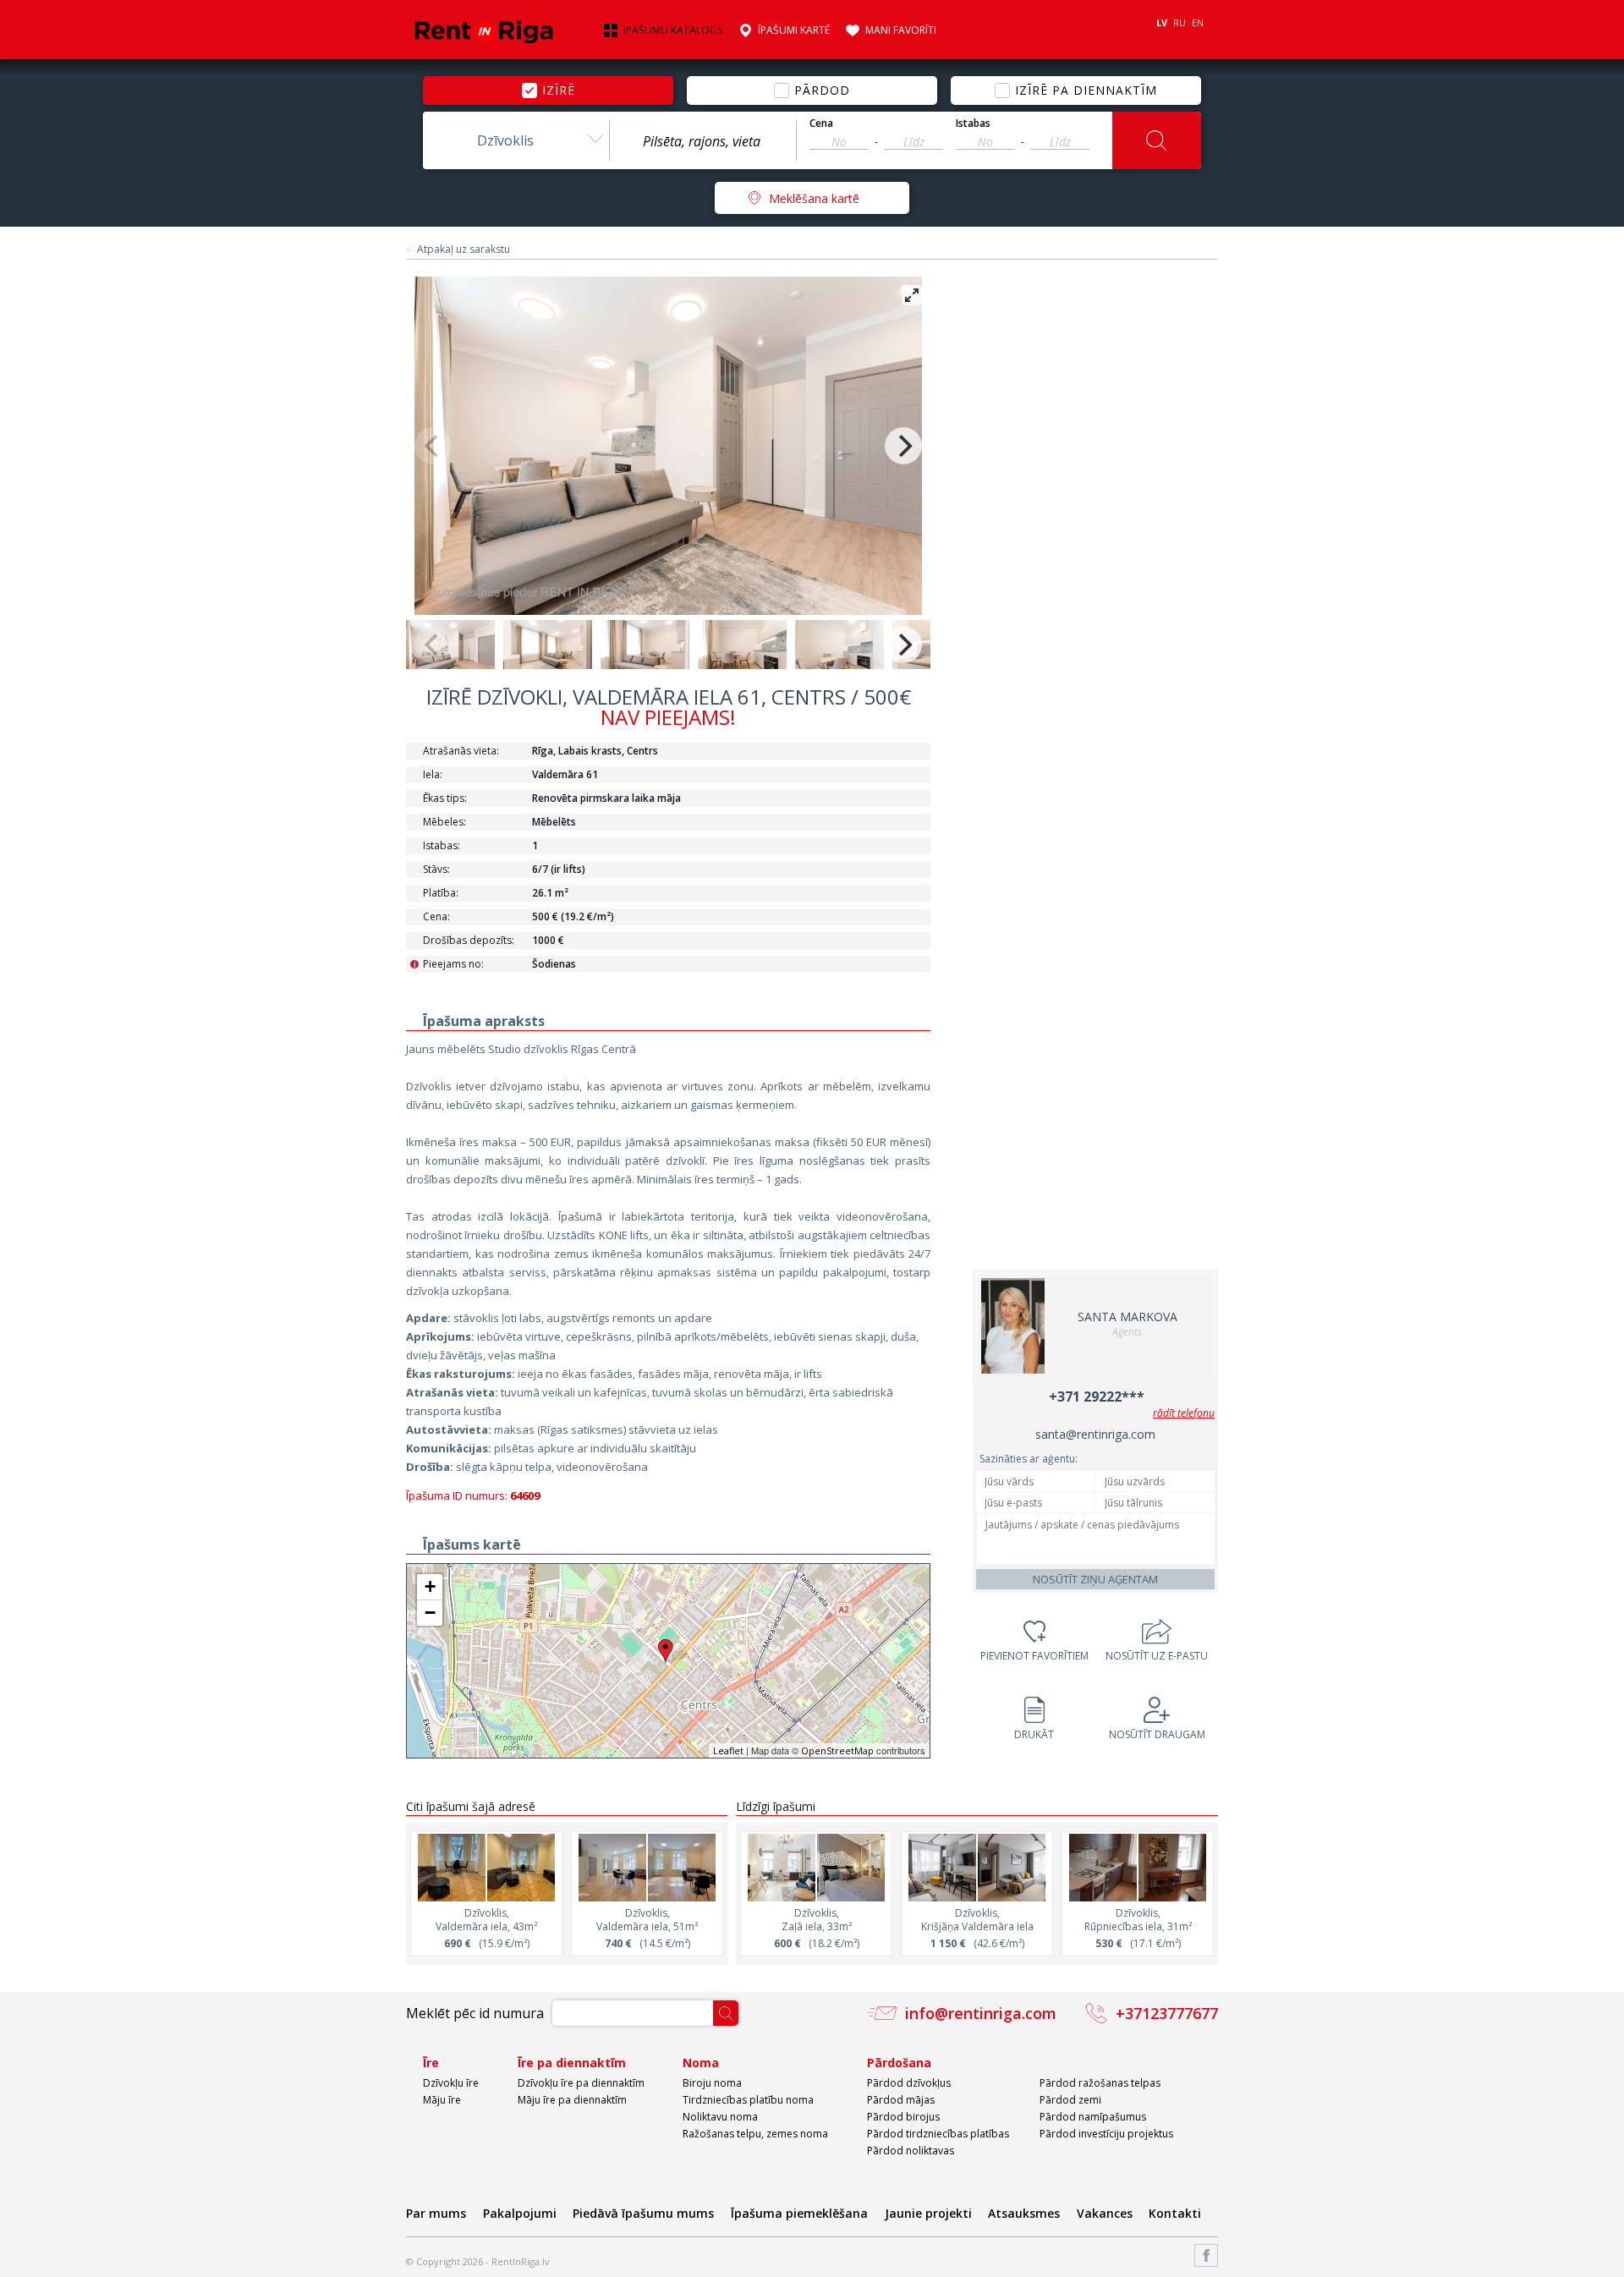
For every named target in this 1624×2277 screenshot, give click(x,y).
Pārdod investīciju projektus (1106, 2134)
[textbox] (703, 141)
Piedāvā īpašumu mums (643, 2213)
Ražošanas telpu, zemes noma (755, 2134)
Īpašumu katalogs (673, 30)
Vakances (1105, 2213)
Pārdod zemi (1070, 2100)
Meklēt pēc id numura (475, 2013)
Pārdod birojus (903, 2117)
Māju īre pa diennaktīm (572, 2100)
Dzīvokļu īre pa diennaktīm (581, 2083)
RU (1180, 22)
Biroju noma (712, 2083)
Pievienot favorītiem (1034, 1656)
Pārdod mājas (901, 2100)
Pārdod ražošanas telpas (1100, 2083)
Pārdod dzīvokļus (909, 2083)
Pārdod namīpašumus (1093, 2117)
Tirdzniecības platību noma (748, 2100)
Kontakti (1175, 2213)
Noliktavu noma (720, 2117)
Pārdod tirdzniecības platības (938, 2134)
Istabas (973, 123)
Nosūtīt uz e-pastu (1157, 1656)
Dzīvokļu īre (451, 2083)
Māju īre (442, 2100)
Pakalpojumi (520, 2213)
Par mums (436, 2213)
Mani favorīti (901, 30)
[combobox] (516, 140)
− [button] (430, 1613)
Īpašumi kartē (794, 30)
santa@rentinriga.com (1095, 1434)
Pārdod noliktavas (911, 2151)
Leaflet (728, 1750)
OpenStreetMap (837, 1750)
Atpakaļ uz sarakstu (464, 250)
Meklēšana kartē (814, 198)
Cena (821, 123)
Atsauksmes (1024, 2213)
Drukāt (1034, 1734)
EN (1198, 22)
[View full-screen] (912, 295)
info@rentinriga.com (981, 2013)
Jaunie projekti (928, 2213)
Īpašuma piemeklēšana (799, 2213)
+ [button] (430, 1586)
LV (1162, 22)
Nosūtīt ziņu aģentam (1095, 1579)
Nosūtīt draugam (1157, 1734)
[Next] (903, 446)
